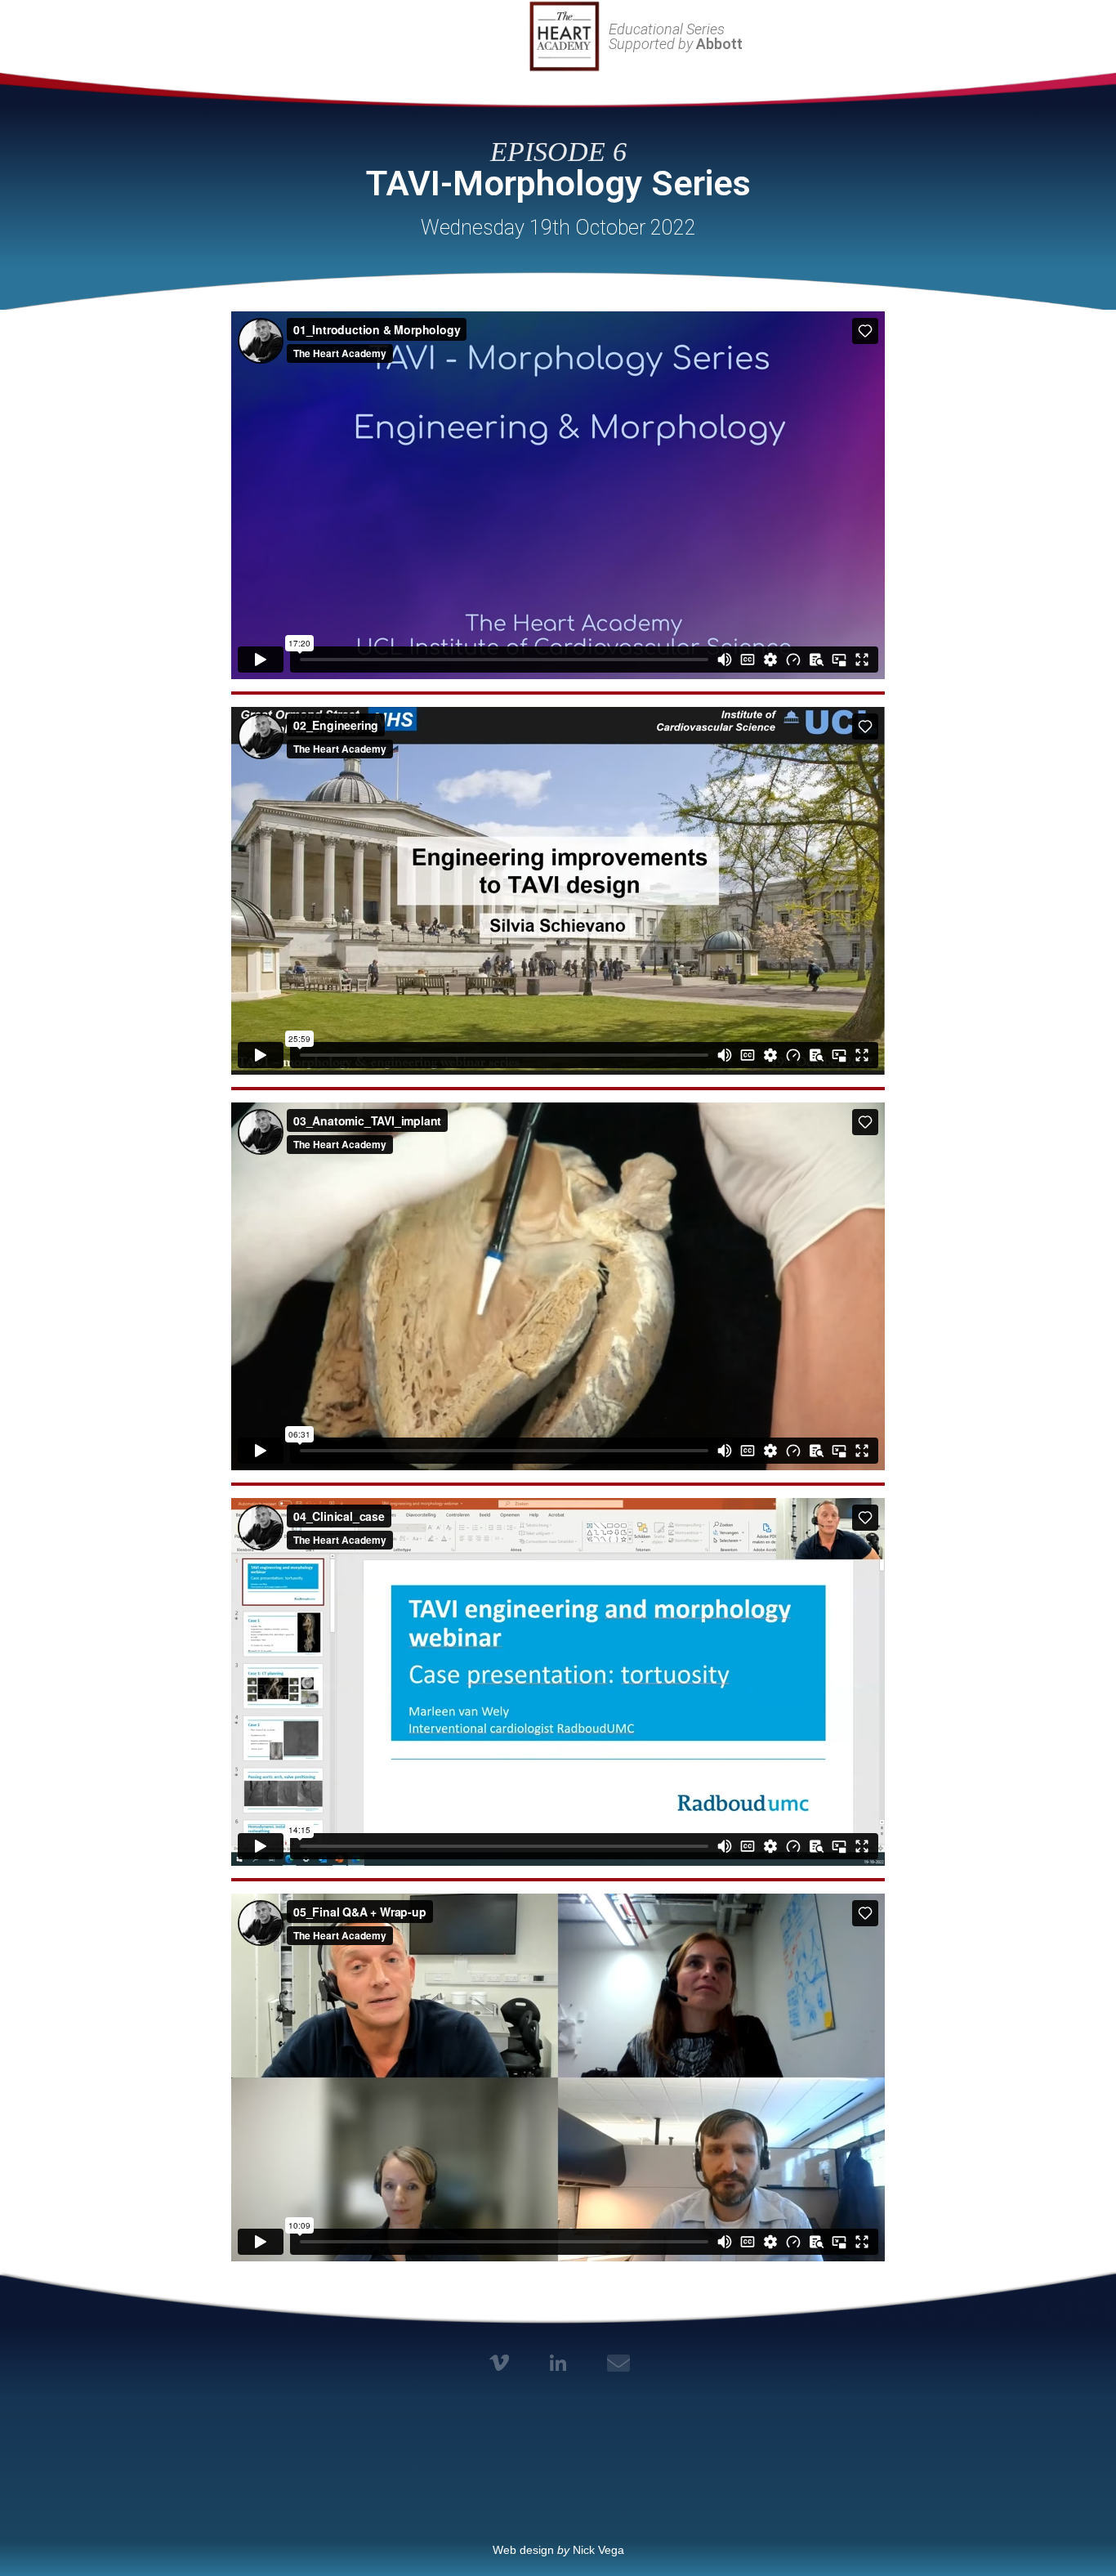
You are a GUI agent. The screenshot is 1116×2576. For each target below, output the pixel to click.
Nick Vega (598, 2550)
